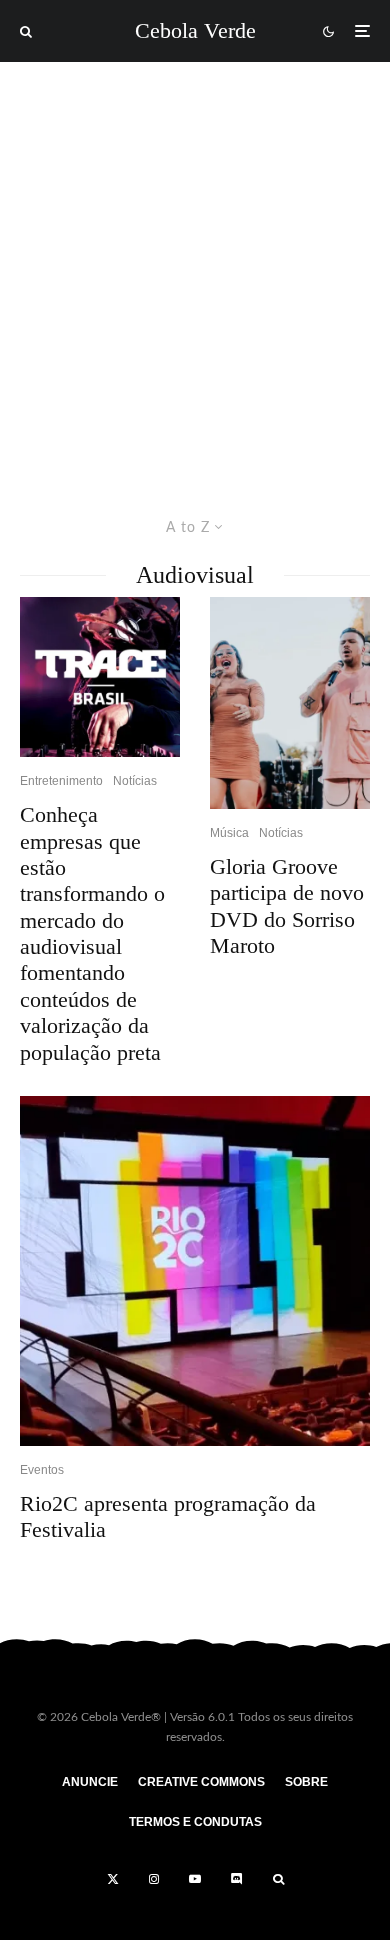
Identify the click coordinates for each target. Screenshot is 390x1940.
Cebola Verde (195, 31)
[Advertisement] (195, 267)
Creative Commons (201, 1782)
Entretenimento (61, 781)
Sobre (306, 1782)
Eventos (42, 1470)
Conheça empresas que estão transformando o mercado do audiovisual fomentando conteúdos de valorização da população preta (92, 933)
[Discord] (237, 1879)
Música (229, 833)
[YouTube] (195, 1879)
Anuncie (90, 1782)
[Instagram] (154, 1879)
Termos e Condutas (195, 1822)
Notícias (135, 781)
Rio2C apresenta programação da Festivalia (168, 1516)
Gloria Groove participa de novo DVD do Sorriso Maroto (287, 906)
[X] (113, 1879)
